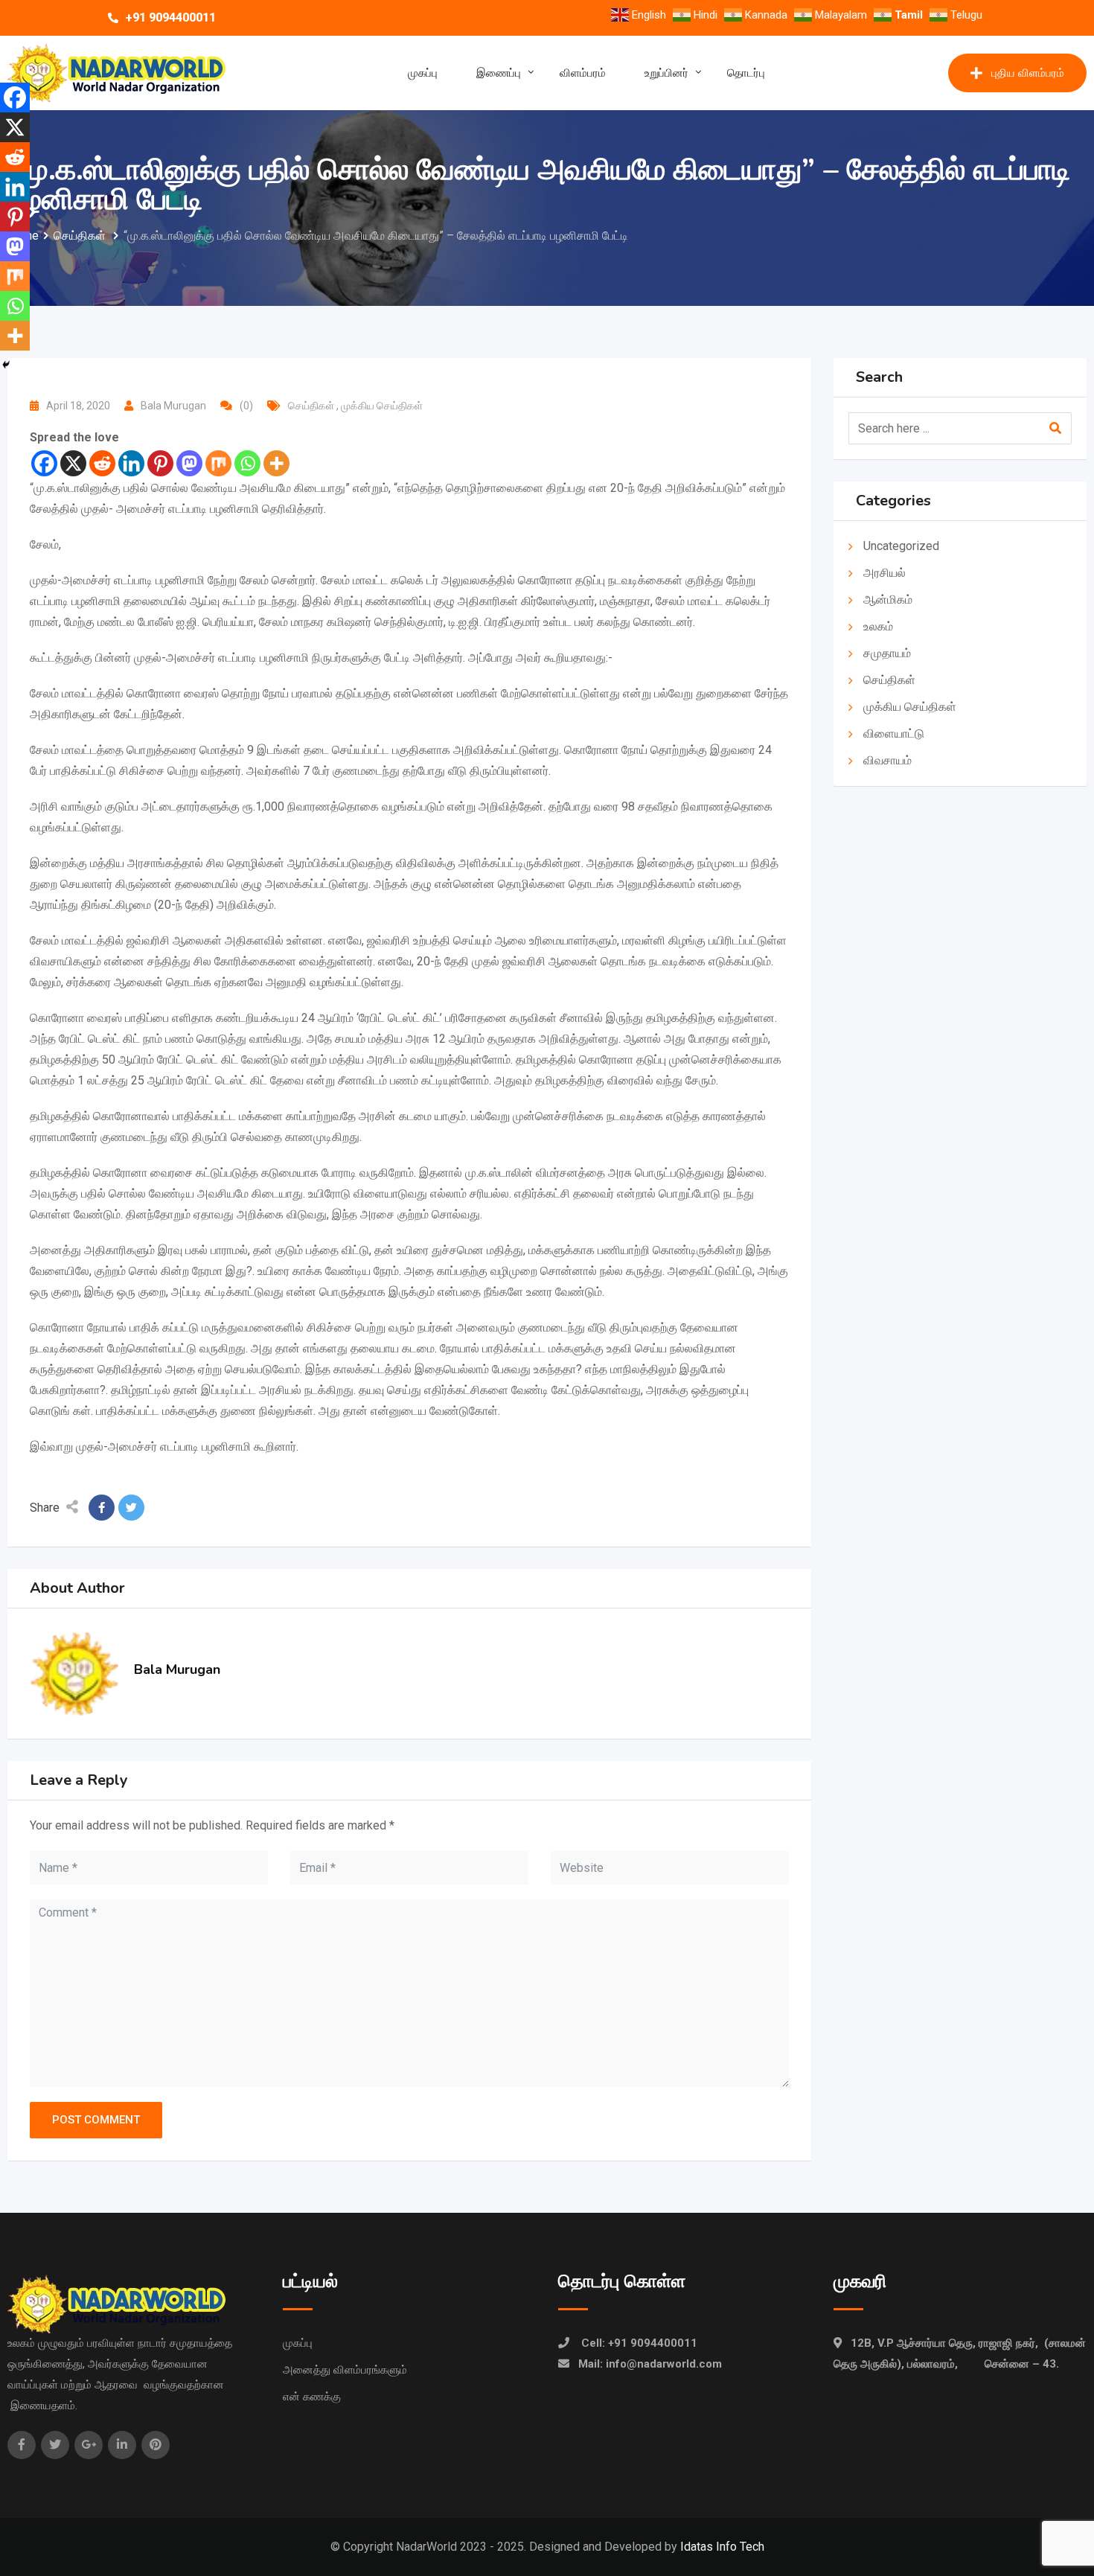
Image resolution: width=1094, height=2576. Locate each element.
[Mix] (218, 463)
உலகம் (880, 626)
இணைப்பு (499, 73)
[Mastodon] (189, 463)
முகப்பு (423, 73)
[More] (276, 463)
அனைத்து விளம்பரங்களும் (345, 2370)
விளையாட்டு (894, 734)
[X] (73, 463)
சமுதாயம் (887, 653)
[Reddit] (102, 463)
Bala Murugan (173, 406)
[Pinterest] (160, 463)
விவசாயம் (887, 760)
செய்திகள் (312, 406)
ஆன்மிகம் (889, 600)
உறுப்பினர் (666, 73)
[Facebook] (44, 463)
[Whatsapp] (247, 463)
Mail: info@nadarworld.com (650, 2364)
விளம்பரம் (583, 73)
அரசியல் (885, 573)
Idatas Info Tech (722, 2547)
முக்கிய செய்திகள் (383, 406)
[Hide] (6, 365)
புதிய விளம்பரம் (1028, 73)
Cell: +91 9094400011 (639, 2343)
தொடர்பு (746, 73)
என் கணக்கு (312, 2397)
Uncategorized (901, 546)
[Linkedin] (131, 463)
